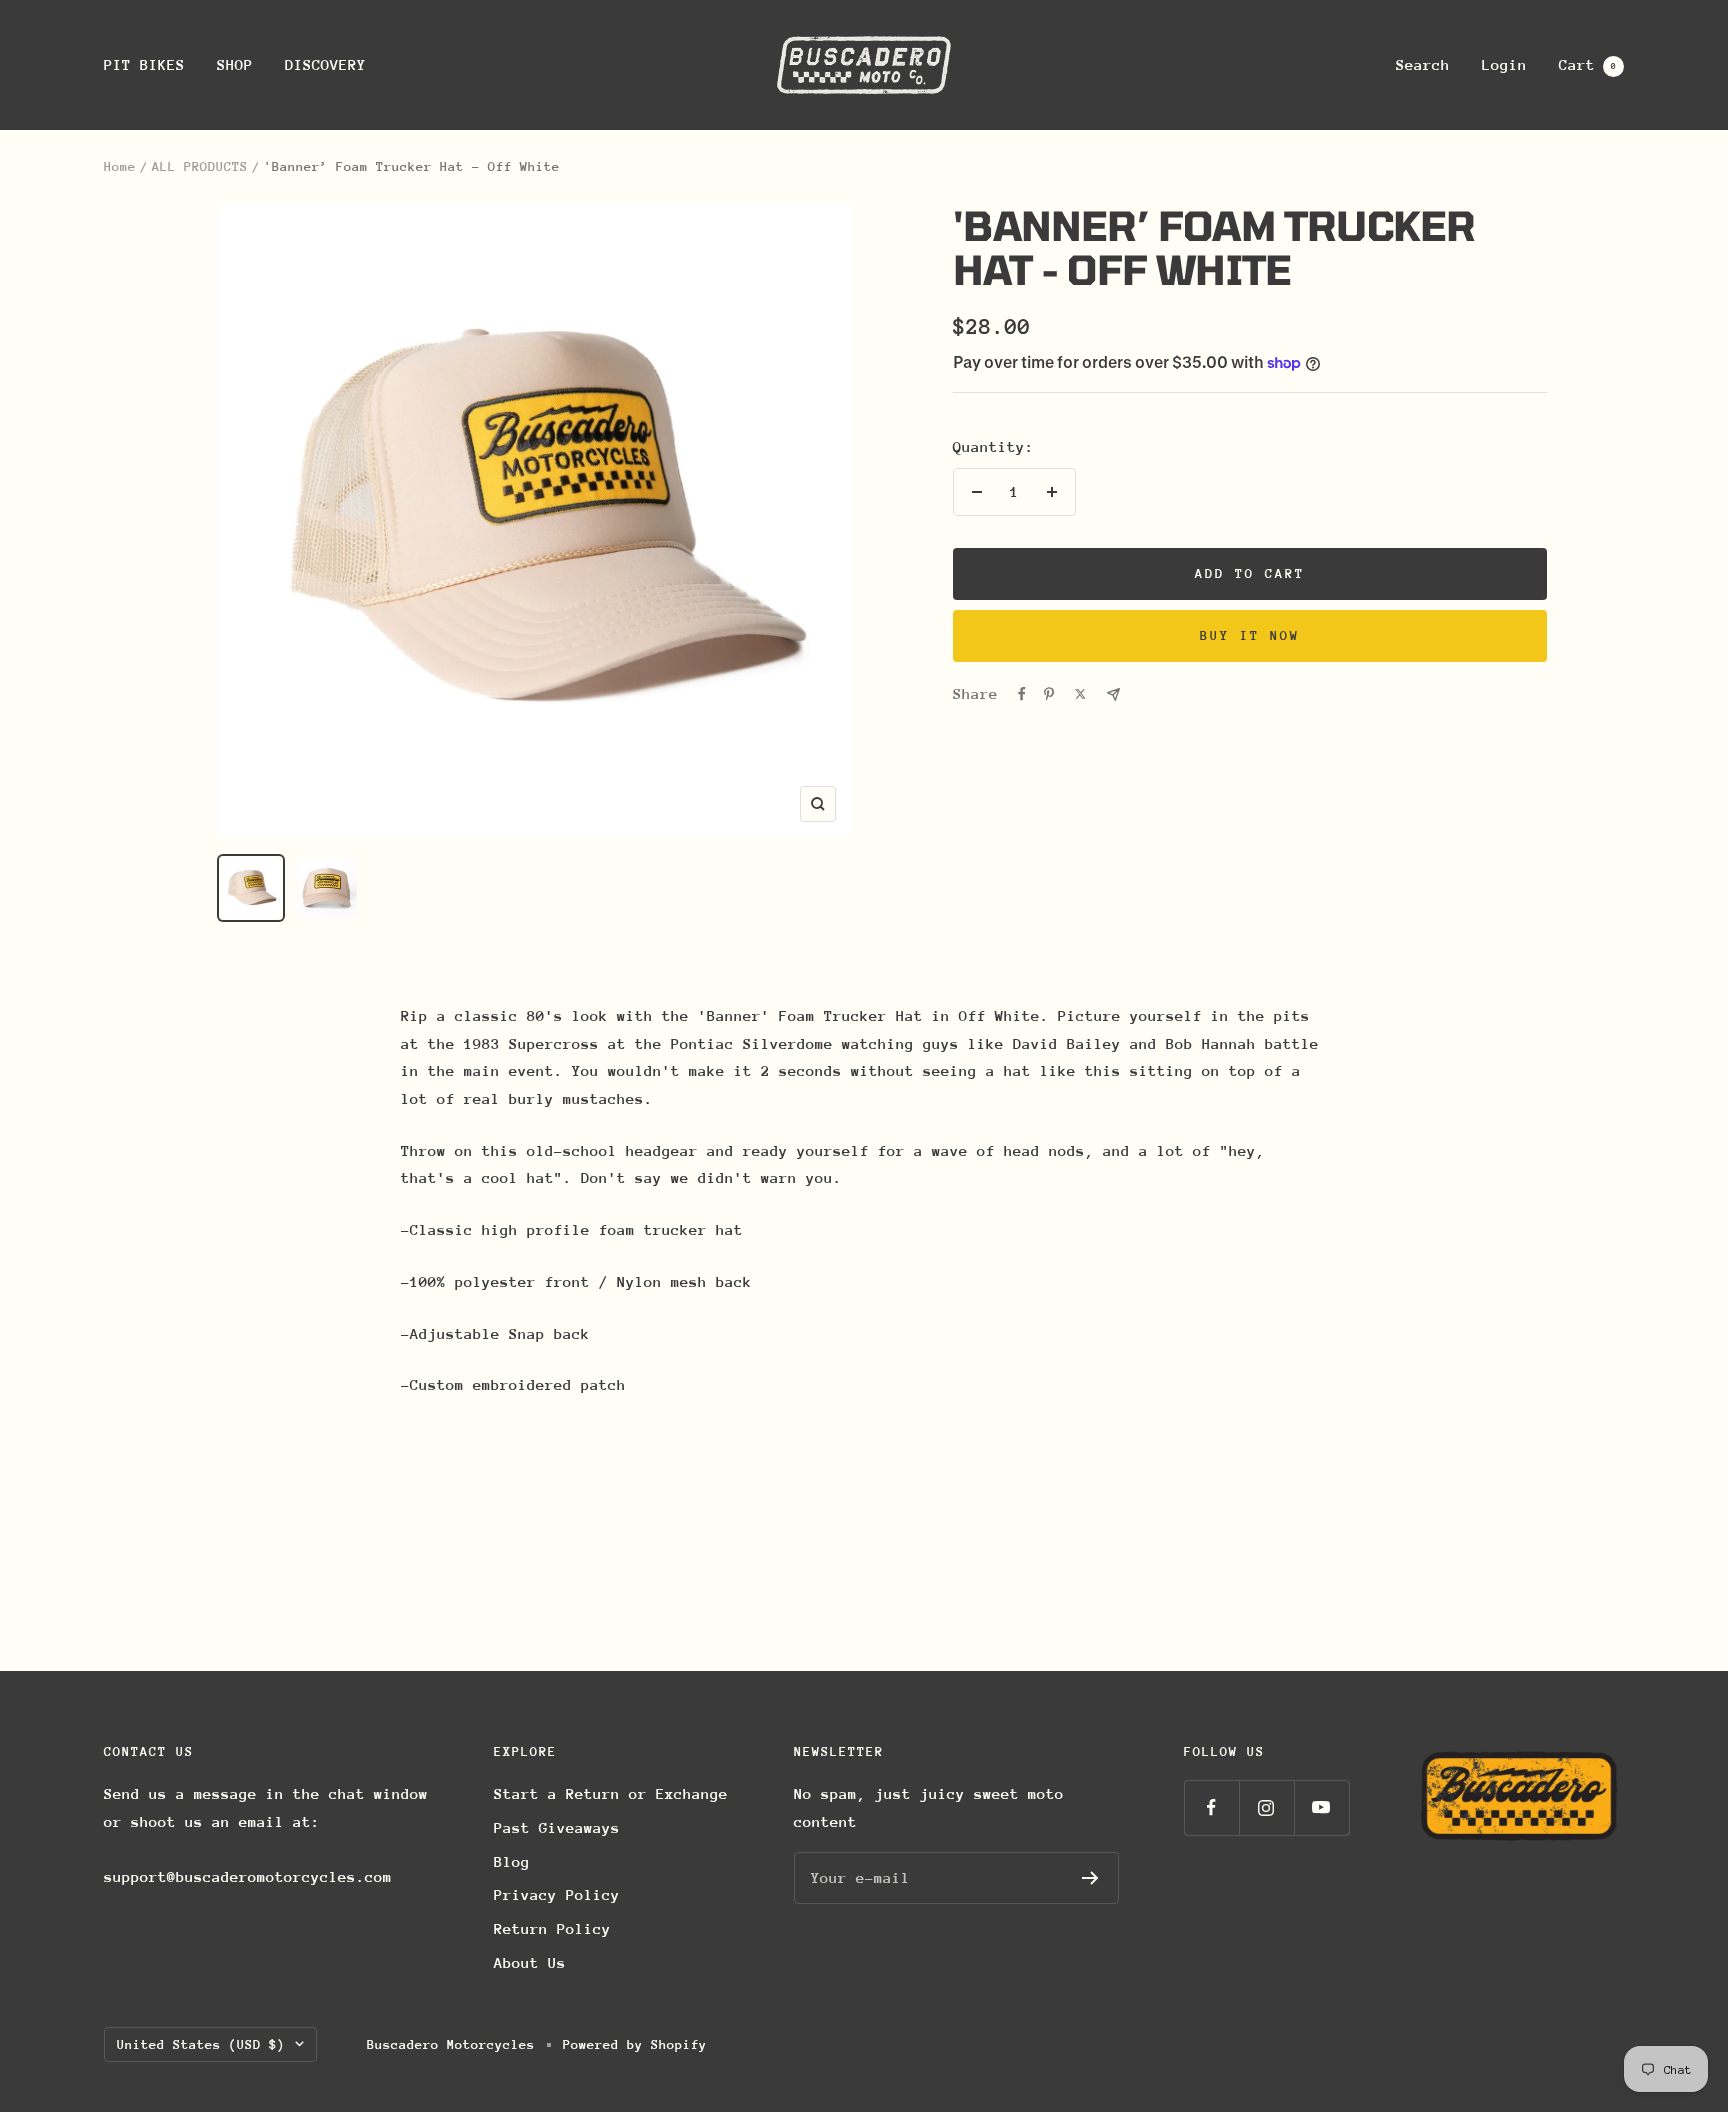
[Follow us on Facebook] (1211, 1807)
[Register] (1090, 1878)
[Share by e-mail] (1113, 694)
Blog (512, 1861)
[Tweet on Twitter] (1080, 694)
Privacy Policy (557, 1894)
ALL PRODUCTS (200, 166)
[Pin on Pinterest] (1049, 694)
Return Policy (552, 1928)
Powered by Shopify (635, 2044)
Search (1423, 64)
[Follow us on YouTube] (1321, 1807)
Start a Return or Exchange (611, 1793)
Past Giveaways (557, 1827)
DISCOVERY (325, 64)
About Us (530, 1962)
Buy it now (1250, 635)
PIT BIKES (144, 64)
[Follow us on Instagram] (1266, 1807)
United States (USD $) (201, 2044)
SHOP (235, 64)
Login (1504, 64)
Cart (1587, 64)
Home (120, 166)
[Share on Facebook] (1022, 694)
